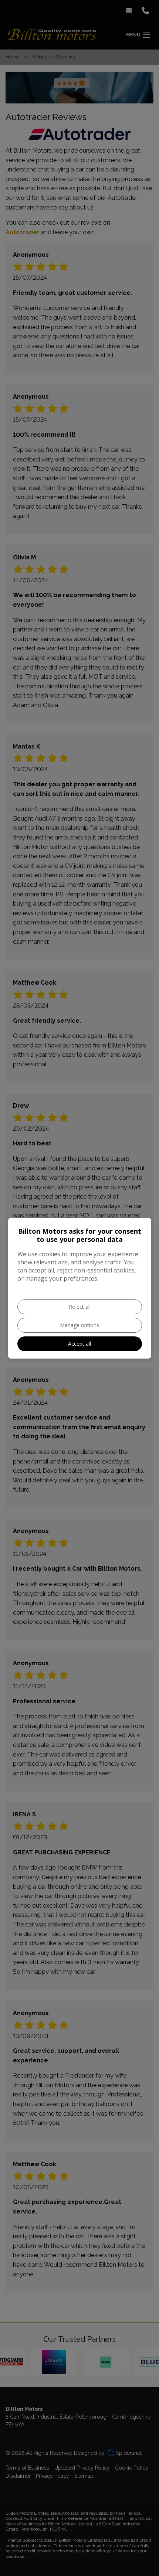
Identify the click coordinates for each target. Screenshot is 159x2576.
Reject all (80, 1307)
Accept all (79, 1344)
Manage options (79, 1325)
